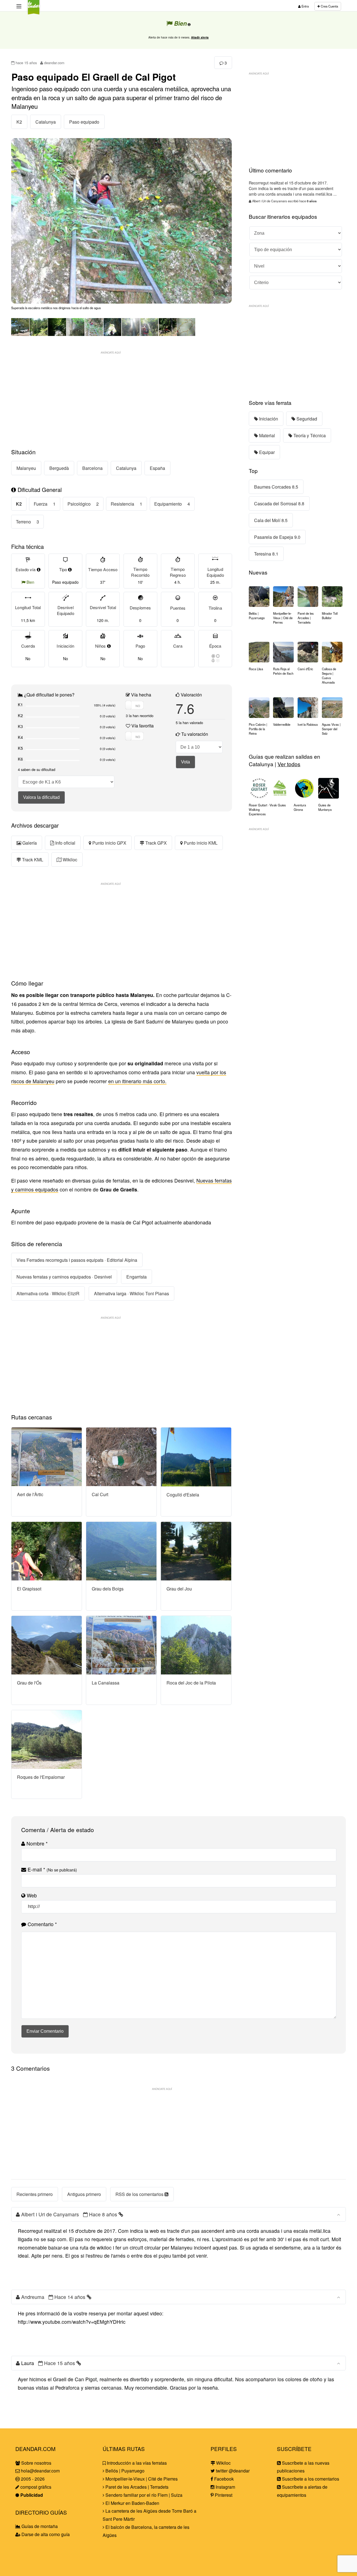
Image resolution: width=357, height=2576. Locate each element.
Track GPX (155, 843)
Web (31, 1895)
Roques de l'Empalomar (41, 1777)
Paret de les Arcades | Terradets (136, 2487)
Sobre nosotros (36, 2463)
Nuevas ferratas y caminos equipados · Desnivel (64, 1277)
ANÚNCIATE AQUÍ (111, 352)
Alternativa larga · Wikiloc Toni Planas (132, 1293)
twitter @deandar (232, 2471)
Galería (29, 843)
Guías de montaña (39, 2526)
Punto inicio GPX (109, 843)
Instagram (225, 2487)
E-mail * (52, 1869)
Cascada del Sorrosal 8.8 (279, 504)
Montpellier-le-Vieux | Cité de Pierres (141, 2479)
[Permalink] (121, 2214)
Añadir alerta (200, 37)
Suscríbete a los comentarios (310, 2479)
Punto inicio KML (200, 843)
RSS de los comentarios (140, 2194)
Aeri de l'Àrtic (30, 1494)
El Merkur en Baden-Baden (132, 2503)
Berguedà (59, 468)
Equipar (266, 452)
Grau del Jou (179, 1588)
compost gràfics (35, 2487)
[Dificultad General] (14, 490)
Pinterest (223, 2495)
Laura (28, 2363)
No (103, 659)
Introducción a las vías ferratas (136, 2463)
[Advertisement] (122, 396)
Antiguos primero (84, 2194)
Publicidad (31, 2495)
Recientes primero (35, 2194)
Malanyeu (26, 468)
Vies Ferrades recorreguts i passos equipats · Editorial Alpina (77, 1260)
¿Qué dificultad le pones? (49, 695)
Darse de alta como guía (45, 2534)
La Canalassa (106, 1683)
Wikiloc (69, 860)
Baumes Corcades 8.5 (276, 487)
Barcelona (92, 468)
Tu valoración (194, 734)
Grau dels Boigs (108, 1588)
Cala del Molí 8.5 (271, 520)
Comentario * (42, 1924)
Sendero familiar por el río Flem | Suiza (143, 2495)
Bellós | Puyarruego (124, 2471)
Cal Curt (100, 1494)
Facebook (223, 2479)
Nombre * (36, 1843)
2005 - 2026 (32, 2479)
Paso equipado (84, 122)
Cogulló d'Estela (183, 1494)
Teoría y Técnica (309, 435)
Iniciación (268, 419)
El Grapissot (29, 1588)
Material (266, 435)
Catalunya (46, 122)
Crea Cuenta (329, 6)
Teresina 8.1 (266, 554)
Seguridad (306, 419)
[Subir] (338, 2214)
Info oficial (65, 843)
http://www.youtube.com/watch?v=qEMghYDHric (72, 2322)
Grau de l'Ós (29, 1683)
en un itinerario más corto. (137, 1081)
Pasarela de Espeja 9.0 (277, 537)
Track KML (32, 860)
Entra (305, 6)
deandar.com (54, 63)
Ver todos (289, 764)
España (157, 468)
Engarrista (137, 1277)
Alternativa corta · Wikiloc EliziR (48, 1293)
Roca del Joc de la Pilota (191, 1682)
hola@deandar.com (40, 2471)
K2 (19, 122)
